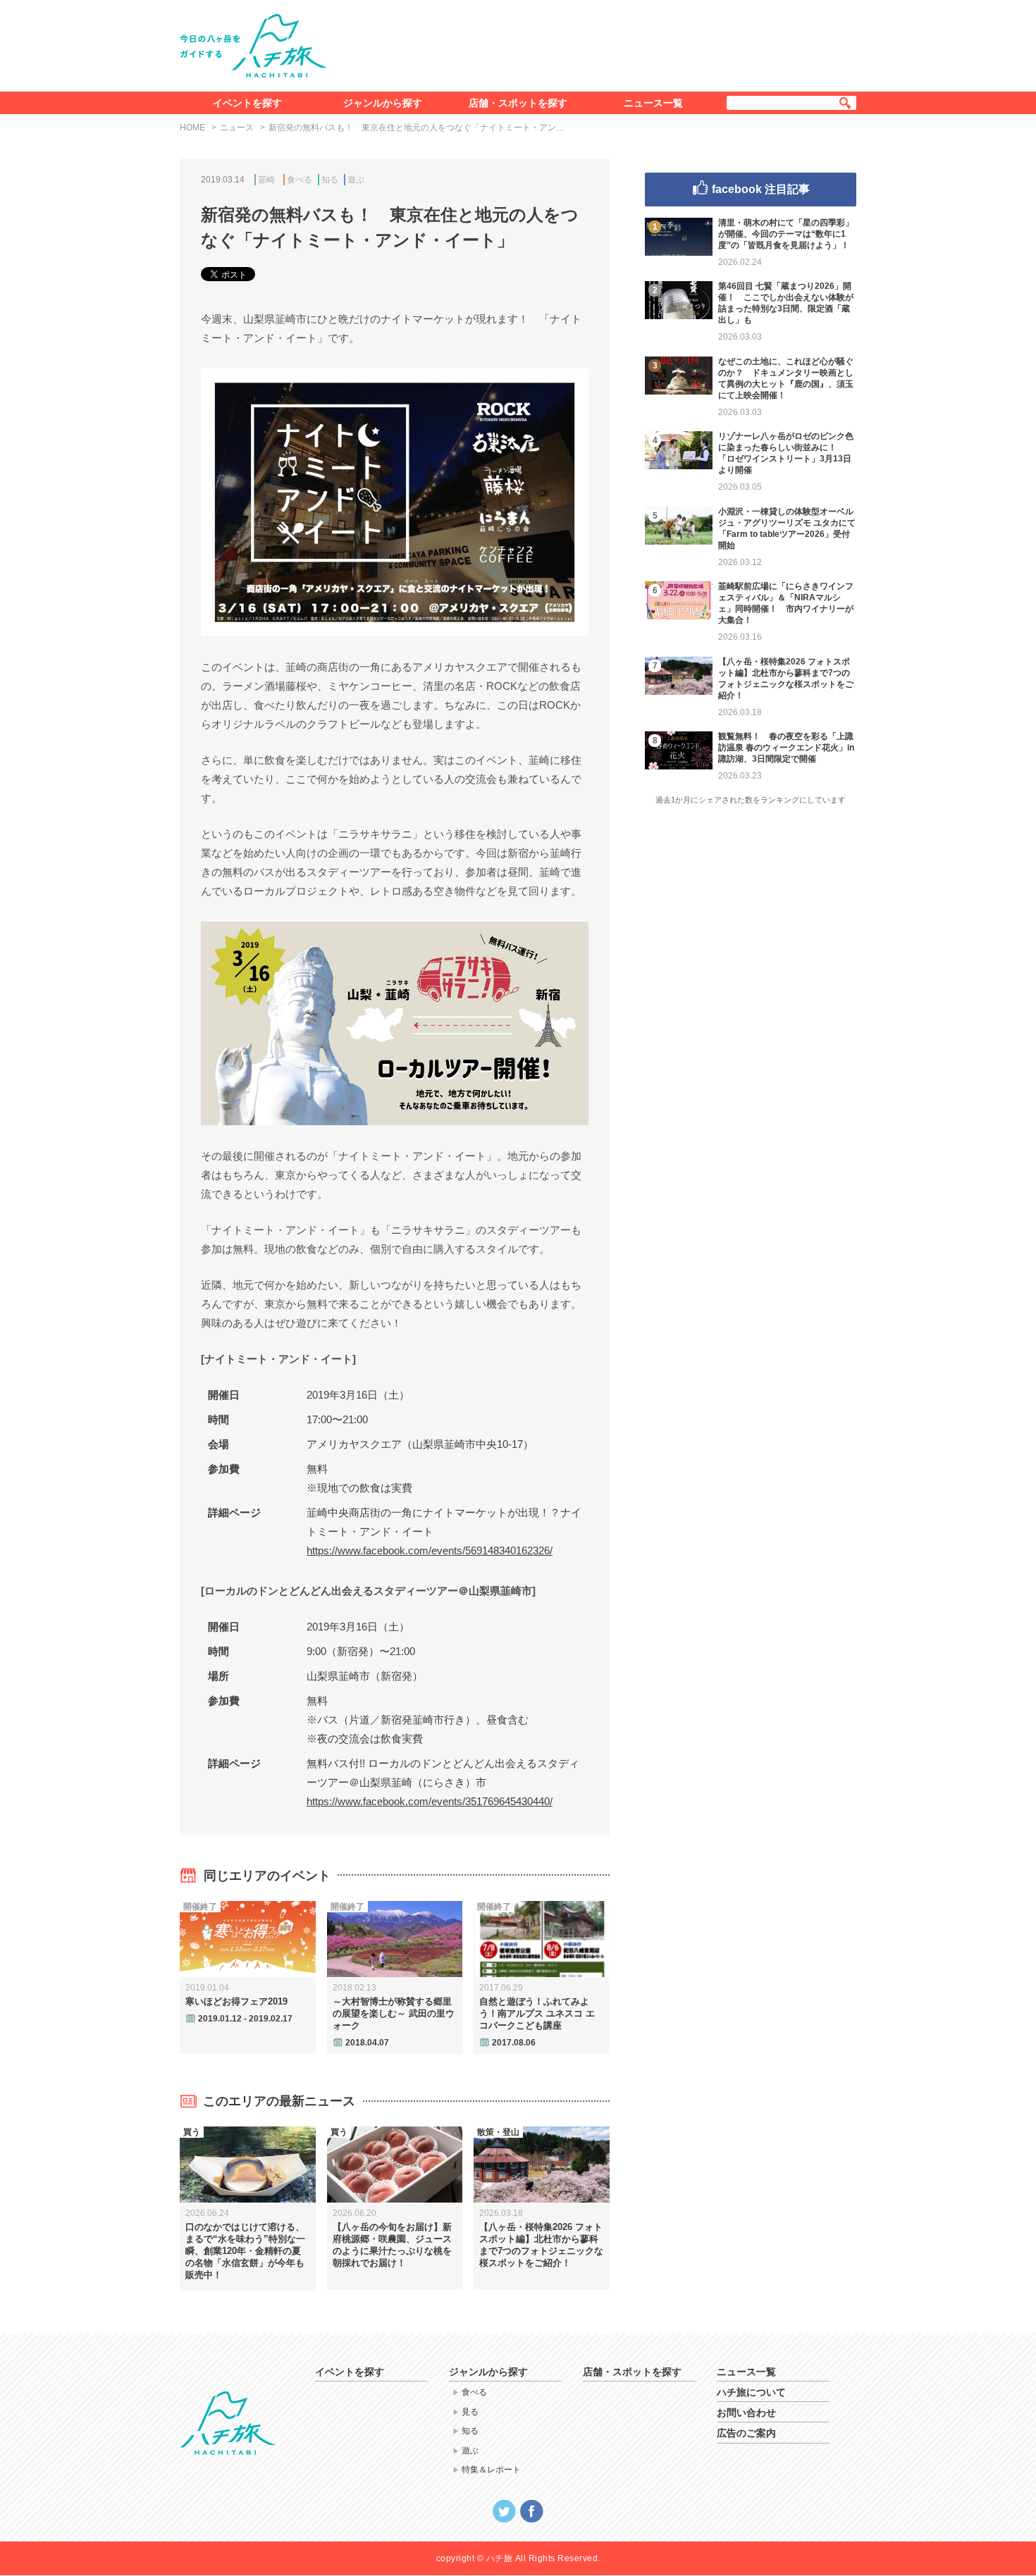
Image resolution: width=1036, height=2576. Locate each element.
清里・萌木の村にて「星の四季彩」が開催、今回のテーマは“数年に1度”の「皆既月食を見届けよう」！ (786, 234)
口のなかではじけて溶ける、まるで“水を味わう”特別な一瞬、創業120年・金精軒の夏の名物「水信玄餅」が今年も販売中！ (245, 2251)
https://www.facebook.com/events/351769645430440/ (430, 1801)
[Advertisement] (601, 43)
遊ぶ (356, 180)
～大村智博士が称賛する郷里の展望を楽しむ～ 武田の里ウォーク (394, 2013)
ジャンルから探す (383, 103)
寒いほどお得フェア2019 (236, 2001)
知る (330, 180)
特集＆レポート (491, 2470)
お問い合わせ (746, 2413)
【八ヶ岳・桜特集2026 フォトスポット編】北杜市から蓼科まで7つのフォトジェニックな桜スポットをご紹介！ (541, 2245)
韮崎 (266, 180)
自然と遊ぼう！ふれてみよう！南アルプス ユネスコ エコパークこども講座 (537, 2013)
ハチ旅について (751, 2392)
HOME (192, 128)
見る (470, 2412)
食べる (300, 180)
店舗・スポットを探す (518, 103)
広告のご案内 (746, 2433)
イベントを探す (247, 103)
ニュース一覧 (653, 103)
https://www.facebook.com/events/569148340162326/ (430, 1550)
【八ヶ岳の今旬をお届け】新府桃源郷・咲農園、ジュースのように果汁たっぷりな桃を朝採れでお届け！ (392, 2245)
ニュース (237, 128)
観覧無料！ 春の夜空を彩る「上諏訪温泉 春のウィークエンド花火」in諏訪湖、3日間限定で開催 (786, 748)
